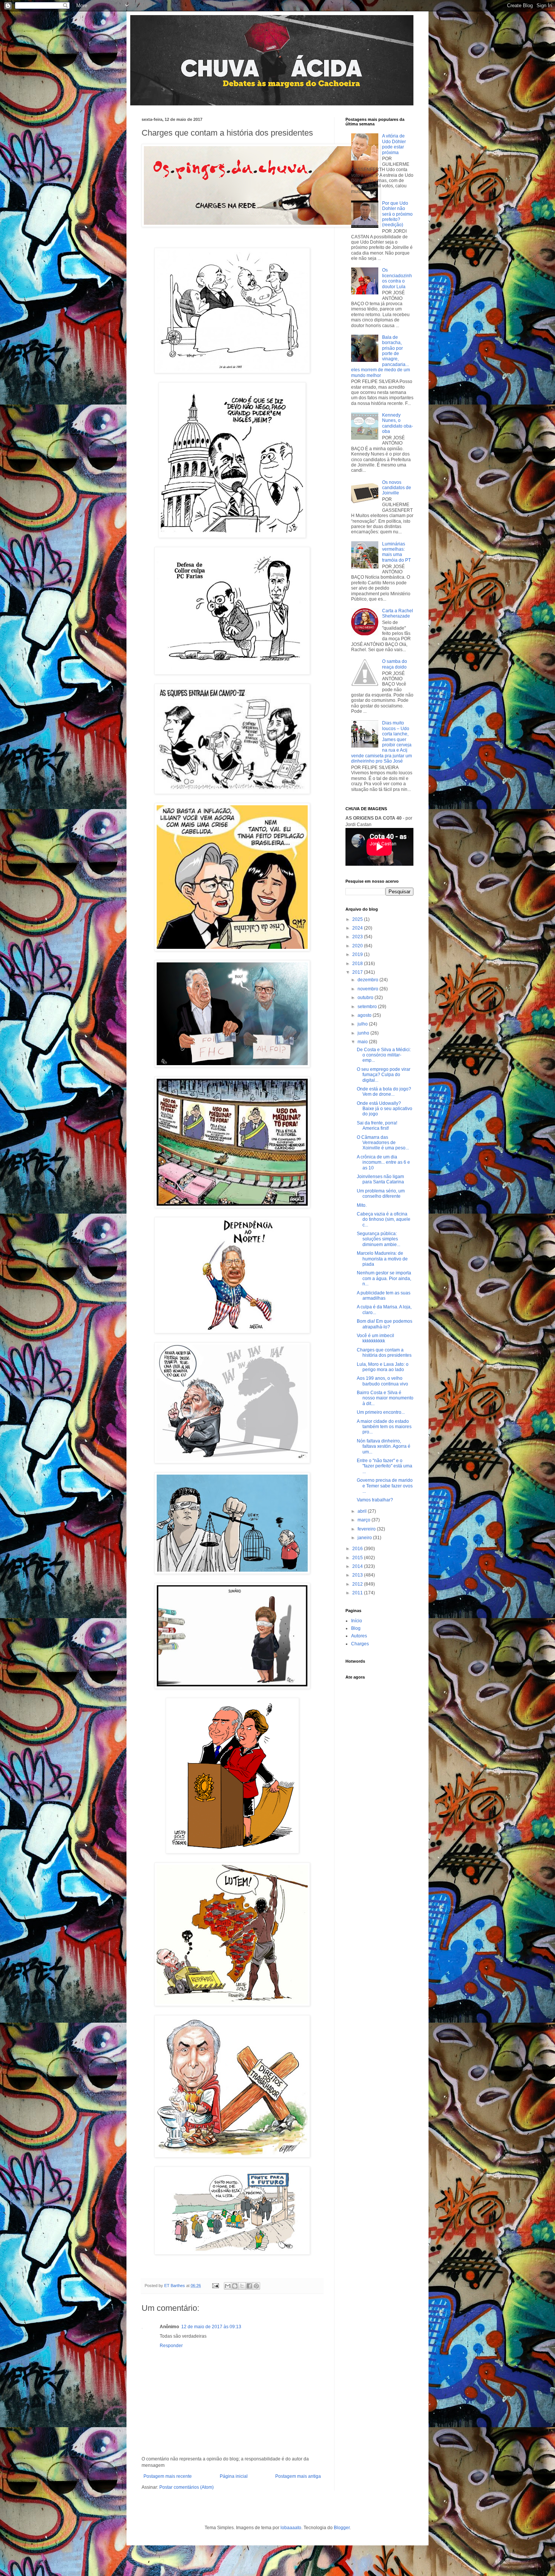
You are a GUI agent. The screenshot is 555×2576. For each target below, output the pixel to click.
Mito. (362, 1205)
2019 (358, 954)
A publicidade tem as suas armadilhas (384, 1296)
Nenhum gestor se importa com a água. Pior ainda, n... (384, 1278)
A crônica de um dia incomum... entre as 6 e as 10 (383, 1162)
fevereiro (367, 1529)
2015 (358, 1558)
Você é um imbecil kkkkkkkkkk (375, 1338)
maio (363, 1042)
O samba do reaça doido (395, 664)
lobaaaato (291, 2528)
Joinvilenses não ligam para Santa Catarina (380, 1179)
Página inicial (234, 2476)
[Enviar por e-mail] (228, 2286)
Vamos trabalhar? (375, 1500)
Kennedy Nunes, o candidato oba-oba (398, 423)
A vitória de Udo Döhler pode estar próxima (394, 144)
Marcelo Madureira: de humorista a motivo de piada (382, 1259)
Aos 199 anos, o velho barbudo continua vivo (382, 1381)
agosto (365, 1015)
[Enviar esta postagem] (215, 2286)
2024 (358, 928)
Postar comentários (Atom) (187, 2487)
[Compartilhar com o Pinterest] (256, 2286)
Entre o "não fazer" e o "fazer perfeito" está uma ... (385, 1466)
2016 (358, 1549)
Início (357, 1621)
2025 (358, 919)
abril (363, 1511)
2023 (358, 937)
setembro (368, 1007)
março (365, 1520)
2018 (358, 964)
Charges (360, 1644)
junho (364, 1033)
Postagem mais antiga (298, 2476)
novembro (368, 989)
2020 (358, 946)
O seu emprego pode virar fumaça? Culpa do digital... (384, 1075)
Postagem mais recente (168, 2476)
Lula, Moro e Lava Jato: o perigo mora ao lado (383, 1367)
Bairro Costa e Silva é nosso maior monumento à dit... (385, 1398)
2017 (358, 972)
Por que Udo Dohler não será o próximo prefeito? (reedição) (397, 214)
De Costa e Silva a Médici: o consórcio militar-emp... (384, 1055)
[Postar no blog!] (235, 2286)
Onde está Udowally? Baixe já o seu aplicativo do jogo (385, 1109)
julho (363, 1024)
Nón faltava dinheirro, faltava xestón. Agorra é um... (384, 1446)
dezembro (368, 980)
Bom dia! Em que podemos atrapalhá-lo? (385, 1324)
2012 (358, 1584)
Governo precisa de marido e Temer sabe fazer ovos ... (385, 1486)
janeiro (365, 1538)
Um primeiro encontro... (381, 1412)
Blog (356, 1628)
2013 (358, 1575)
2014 (358, 1566)
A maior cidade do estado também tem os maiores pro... (384, 1427)
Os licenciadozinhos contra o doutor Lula (397, 278)
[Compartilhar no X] (242, 2286)
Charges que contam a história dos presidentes (384, 1353)
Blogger (342, 2528)
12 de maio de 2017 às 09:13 (211, 2327)
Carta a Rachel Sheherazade (398, 613)
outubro (366, 998)
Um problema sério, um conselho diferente (381, 1194)
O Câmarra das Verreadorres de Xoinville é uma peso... (383, 1143)
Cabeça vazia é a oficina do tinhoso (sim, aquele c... (384, 1219)
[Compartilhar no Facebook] (249, 2286)
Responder (171, 2346)
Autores (359, 1636)
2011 (358, 1593)
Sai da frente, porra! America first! (377, 1126)
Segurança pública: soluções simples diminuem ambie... (378, 1239)
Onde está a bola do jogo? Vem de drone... (384, 1092)
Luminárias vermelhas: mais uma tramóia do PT (396, 552)
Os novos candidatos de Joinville (397, 488)
